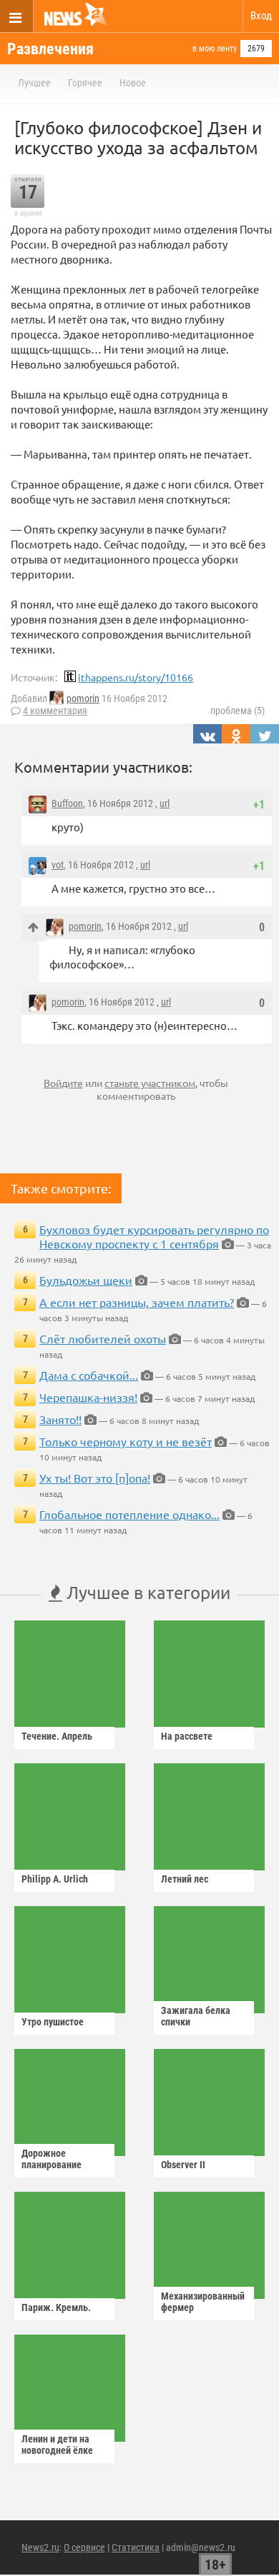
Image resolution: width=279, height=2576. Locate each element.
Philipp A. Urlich (55, 1879)
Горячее (85, 83)
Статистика (136, 2547)
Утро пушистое (53, 2022)
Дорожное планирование (52, 2159)
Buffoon (67, 803)
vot (58, 865)
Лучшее (34, 83)
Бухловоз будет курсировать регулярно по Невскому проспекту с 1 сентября (154, 1236)
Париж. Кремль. (56, 2307)
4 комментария (55, 711)
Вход (261, 16)
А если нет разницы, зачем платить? (137, 1302)
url (165, 803)
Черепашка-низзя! (88, 1397)
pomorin (83, 698)
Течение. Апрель (57, 1736)
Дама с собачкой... (89, 1375)
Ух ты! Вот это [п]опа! (95, 1478)
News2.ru (40, 2547)
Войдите (63, 1083)
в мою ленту (215, 49)
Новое (133, 83)
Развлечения (50, 49)
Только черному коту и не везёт (126, 1441)
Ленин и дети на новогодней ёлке (57, 2445)
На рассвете (187, 1736)
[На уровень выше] (33, 927)
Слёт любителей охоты (103, 1338)
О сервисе (84, 2547)
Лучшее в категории (146, 1592)
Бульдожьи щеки (86, 1280)
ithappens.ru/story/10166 (136, 677)
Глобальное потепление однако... (129, 1514)
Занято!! (60, 1419)
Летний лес (185, 1879)
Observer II (183, 2165)
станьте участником (150, 1083)
